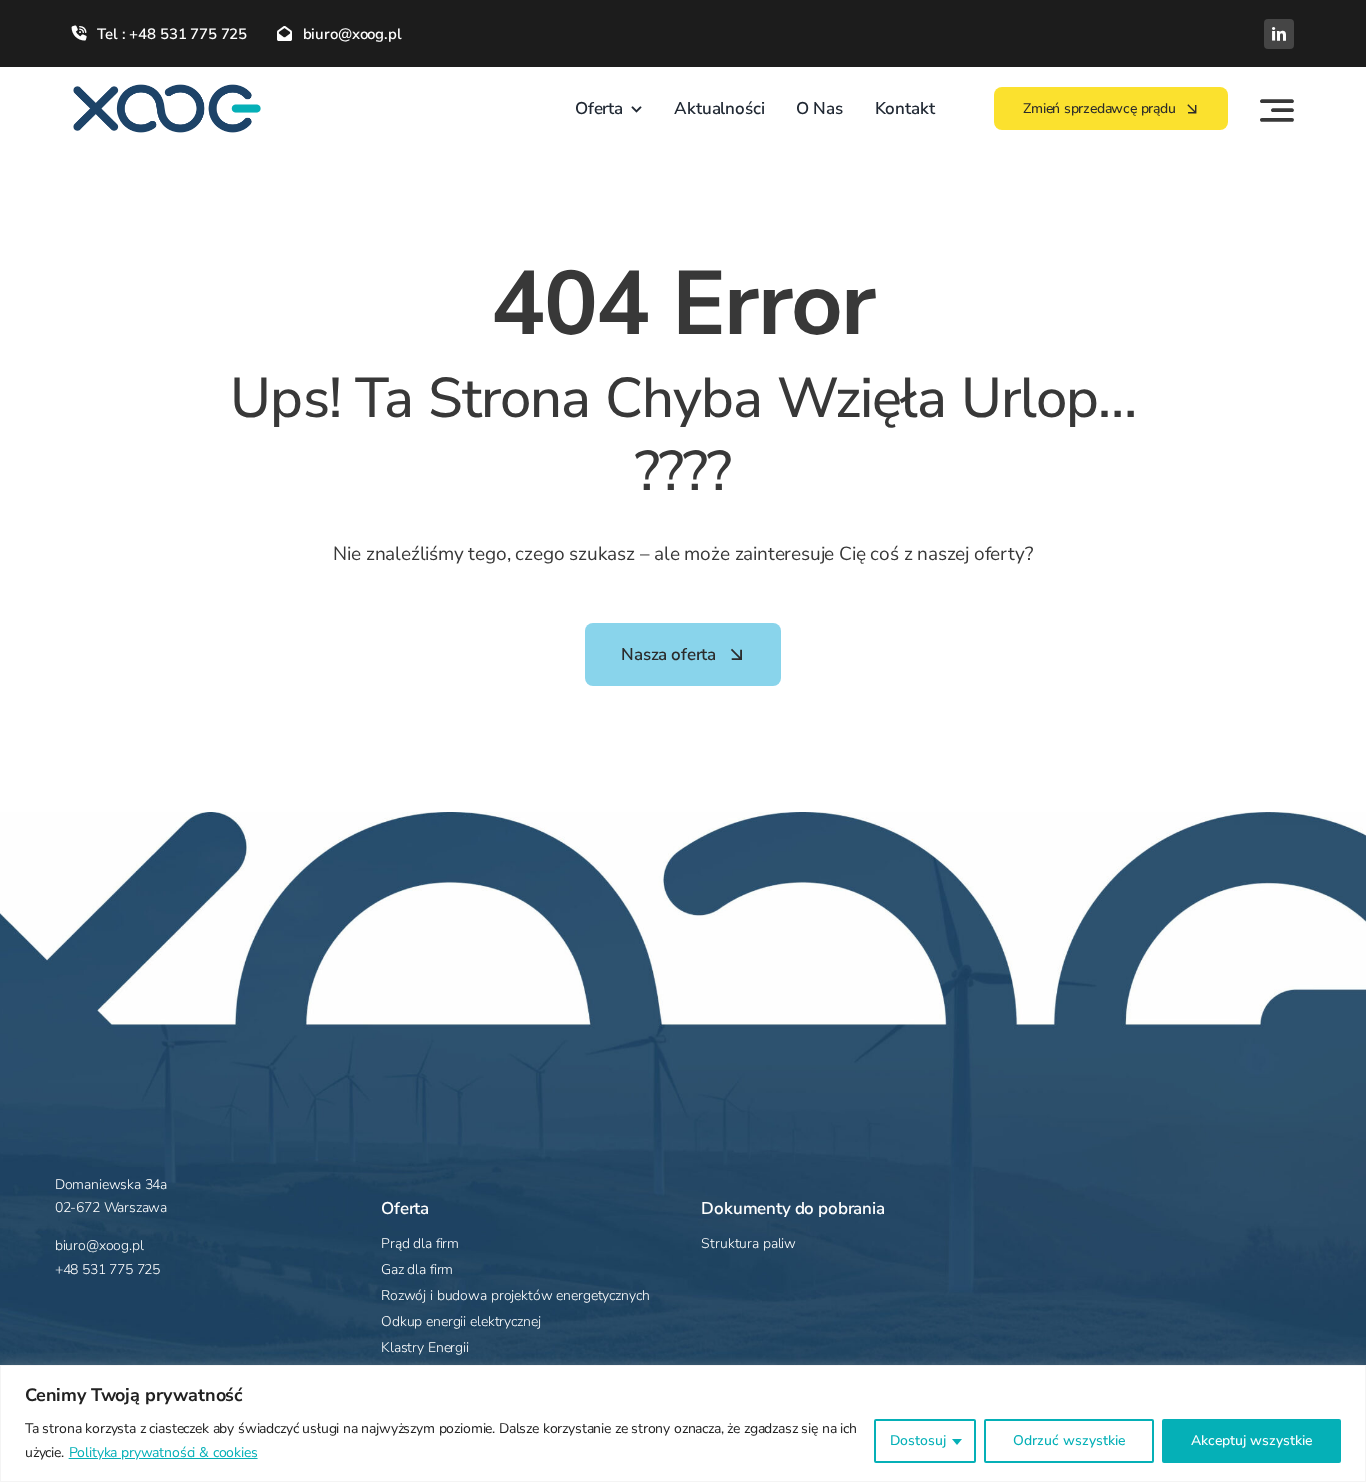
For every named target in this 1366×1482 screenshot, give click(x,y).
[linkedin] (1279, 34)
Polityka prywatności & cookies (163, 1452)
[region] (683, 1423)
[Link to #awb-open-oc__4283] (1277, 110)
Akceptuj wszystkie (1251, 1440)
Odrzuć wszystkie (1069, 1440)
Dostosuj (918, 1440)
